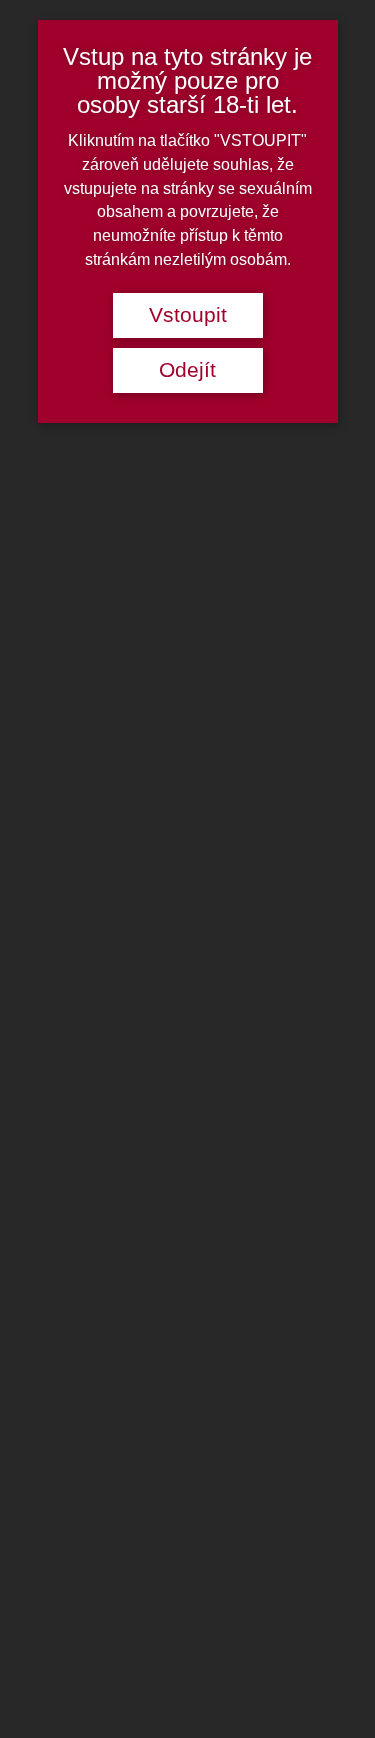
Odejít (187, 370)
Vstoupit (188, 315)
